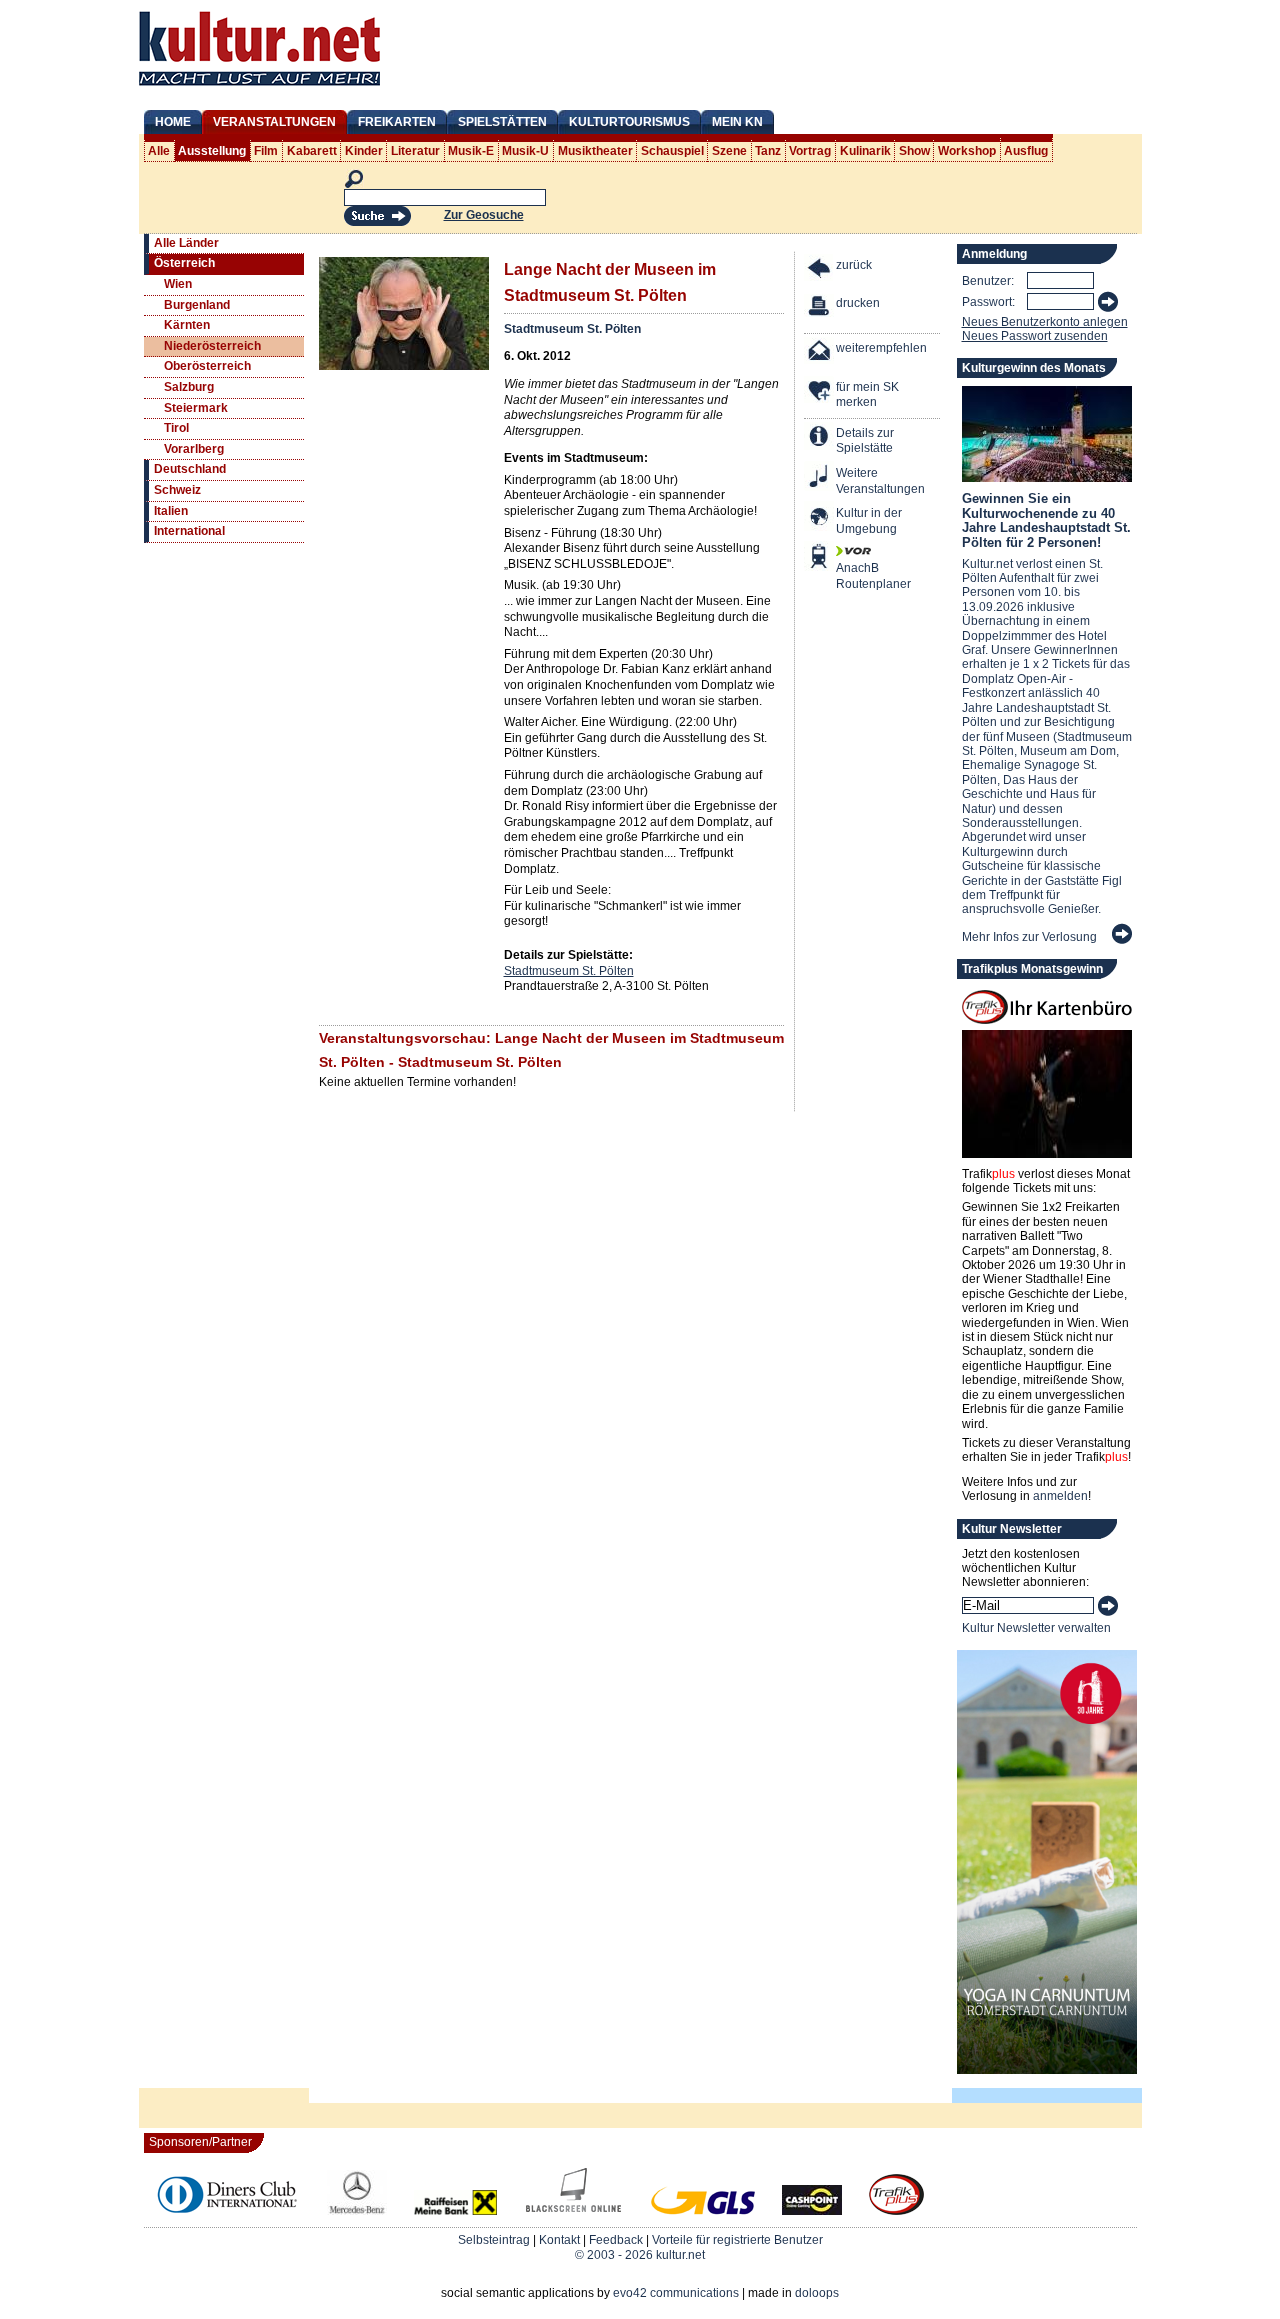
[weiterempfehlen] (820, 353)
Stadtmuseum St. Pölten (572, 329)
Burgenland (197, 305)
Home (173, 122)
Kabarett (312, 151)
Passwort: (988, 302)
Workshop (967, 151)
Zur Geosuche (484, 215)
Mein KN (737, 122)
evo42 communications (676, 2293)
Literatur (415, 151)
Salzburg (189, 387)
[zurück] (820, 270)
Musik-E (471, 151)
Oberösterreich (207, 366)
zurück (854, 265)
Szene (729, 151)
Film (266, 151)
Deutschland (190, 469)
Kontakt (559, 2240)
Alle (159, 151)
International (189, 531)
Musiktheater (595, 151)
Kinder (364, 151)
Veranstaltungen (274, 122)
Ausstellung (212, 151)
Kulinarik (865, 151)
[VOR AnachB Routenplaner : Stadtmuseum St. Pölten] (820, 558)
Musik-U (525, 151)
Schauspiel (672, 151)
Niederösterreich (212, 346)
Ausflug (1026, 151)
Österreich (184, 263)
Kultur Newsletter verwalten (1036, 1628)
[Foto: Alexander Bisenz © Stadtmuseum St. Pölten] (404, 366)
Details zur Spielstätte (865, 441)
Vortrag (810, 151)
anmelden (1060, 1496)
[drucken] (820, 308)
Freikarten (397, 122)
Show (914, 151)
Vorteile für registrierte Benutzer (737, 2240)
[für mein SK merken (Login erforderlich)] (820, 392)
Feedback (616, 2240)
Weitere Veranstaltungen (880, 481)
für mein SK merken (867, 395)
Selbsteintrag (494, 2240)
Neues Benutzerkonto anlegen (1045, 322)
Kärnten (187, 325)
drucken (858, 303)
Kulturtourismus (629, 122)
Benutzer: (988, 281)
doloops (817, 2293)
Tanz (768, 151)
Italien (171, 511)
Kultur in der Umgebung (869, 521)
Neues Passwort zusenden (1035, 336)
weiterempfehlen (881, 348)
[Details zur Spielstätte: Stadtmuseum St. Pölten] (820, 438)
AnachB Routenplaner (852, 576)
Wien (178, 284)
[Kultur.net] (259, 88)
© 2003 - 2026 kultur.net (640, 2255)
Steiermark (196, 408)
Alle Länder (186, 243)
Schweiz (177, 490)
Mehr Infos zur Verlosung (1029, 937)
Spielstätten (502, 122)
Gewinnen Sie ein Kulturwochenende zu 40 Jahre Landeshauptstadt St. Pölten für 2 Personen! (1046, 520)
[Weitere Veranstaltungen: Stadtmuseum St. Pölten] (820, 478)
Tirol (176, 428)
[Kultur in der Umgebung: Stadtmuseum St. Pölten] (820, 518)
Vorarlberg (194, 449)
